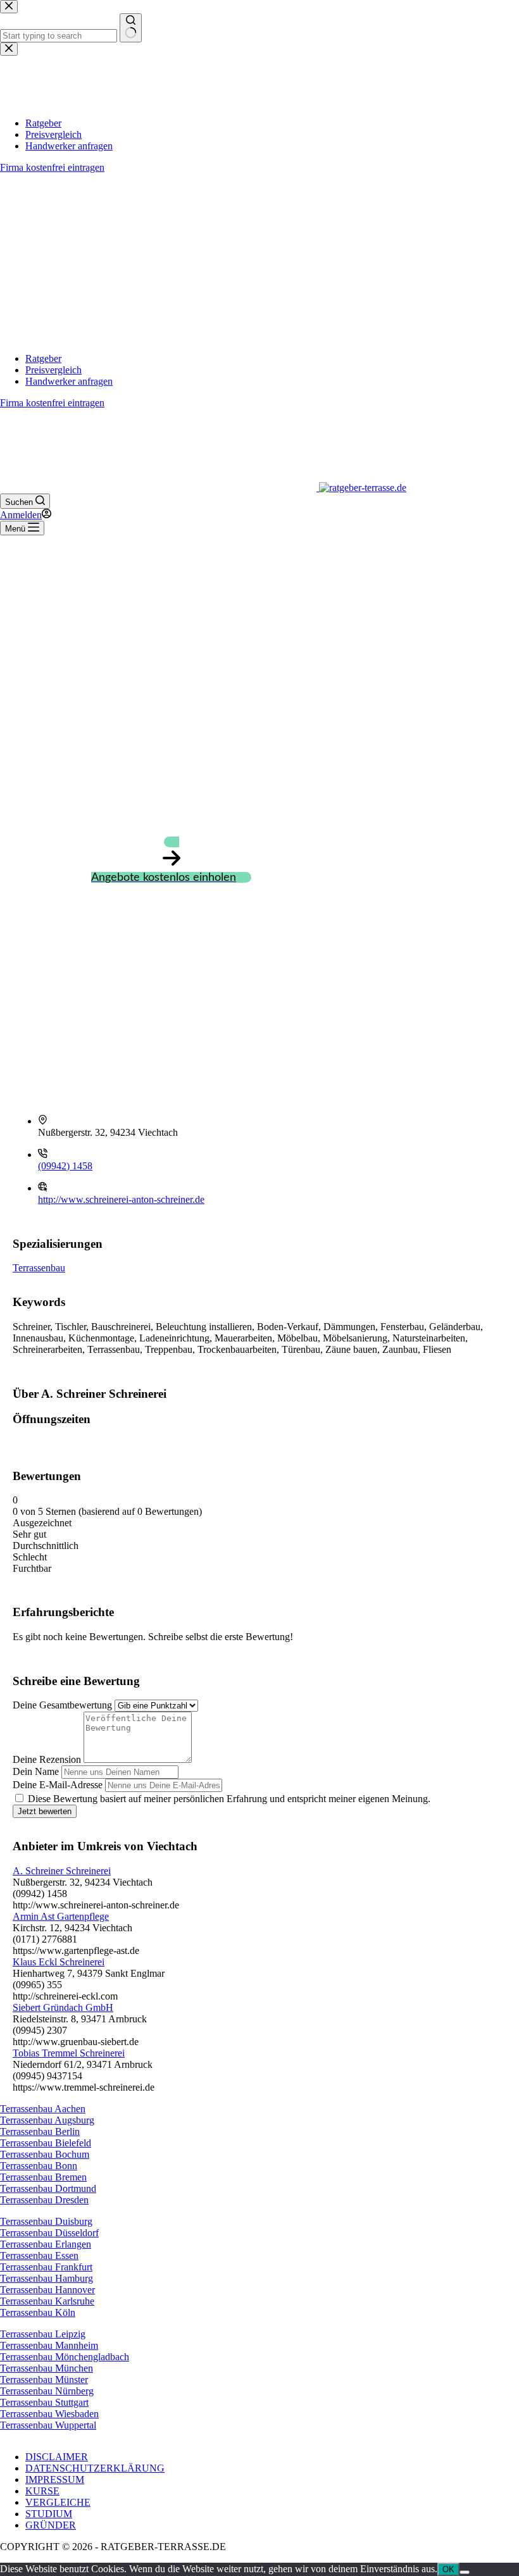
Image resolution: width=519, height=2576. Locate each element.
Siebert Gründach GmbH (63, 2007)
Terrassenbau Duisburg (46, 2221)
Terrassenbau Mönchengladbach (65, 2357)
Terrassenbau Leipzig (43, 2334)
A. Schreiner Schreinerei (62, 1871)
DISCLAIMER (57, 2457)
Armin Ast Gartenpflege (61, 1916)
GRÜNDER (51, 2525)
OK (448, 2569)
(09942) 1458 (65, 1166)
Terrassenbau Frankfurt (46, 2267)
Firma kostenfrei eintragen (52, 403)
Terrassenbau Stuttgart (44, 2402)
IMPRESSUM (55, 2480)
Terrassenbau (39, 1268)
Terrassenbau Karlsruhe (47, 2301)
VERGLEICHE (58, 2502)
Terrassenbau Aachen (43, 2109)
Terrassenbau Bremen (43, 2177)
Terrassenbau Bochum (45, 2154)
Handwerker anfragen (69, 381)
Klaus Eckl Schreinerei (59, 1962)
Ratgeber (43, 358)
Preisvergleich (53, 370)
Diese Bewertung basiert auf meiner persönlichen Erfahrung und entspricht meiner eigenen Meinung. (229, 1799)
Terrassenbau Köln (38, 2312)
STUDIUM (49, 2514)
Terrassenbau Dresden (44, 2200)
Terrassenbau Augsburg (47, 2120)
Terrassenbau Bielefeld (46, 2143)
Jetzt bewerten (45, 1811)
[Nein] (465, 2572)
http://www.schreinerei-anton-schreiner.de (121, 1199)
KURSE (42, 2491)
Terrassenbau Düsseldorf (49, 2233)
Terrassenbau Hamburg (47, 2278)
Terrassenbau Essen (39, 2256)
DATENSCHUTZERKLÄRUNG (95, 2468)
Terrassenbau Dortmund (48, 2188)
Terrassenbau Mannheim (49, 2345)
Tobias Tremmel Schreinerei (69, 2053)
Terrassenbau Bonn (39, 2166)
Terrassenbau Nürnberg (47, 2391)
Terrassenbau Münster (44, 2380)
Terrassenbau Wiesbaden (49, 2414)
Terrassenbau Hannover (47, 2290)
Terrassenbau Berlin (40, 2131)
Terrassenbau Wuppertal (48, 2425)
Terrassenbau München (47, 2368)
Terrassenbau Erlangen (46, 2244)
